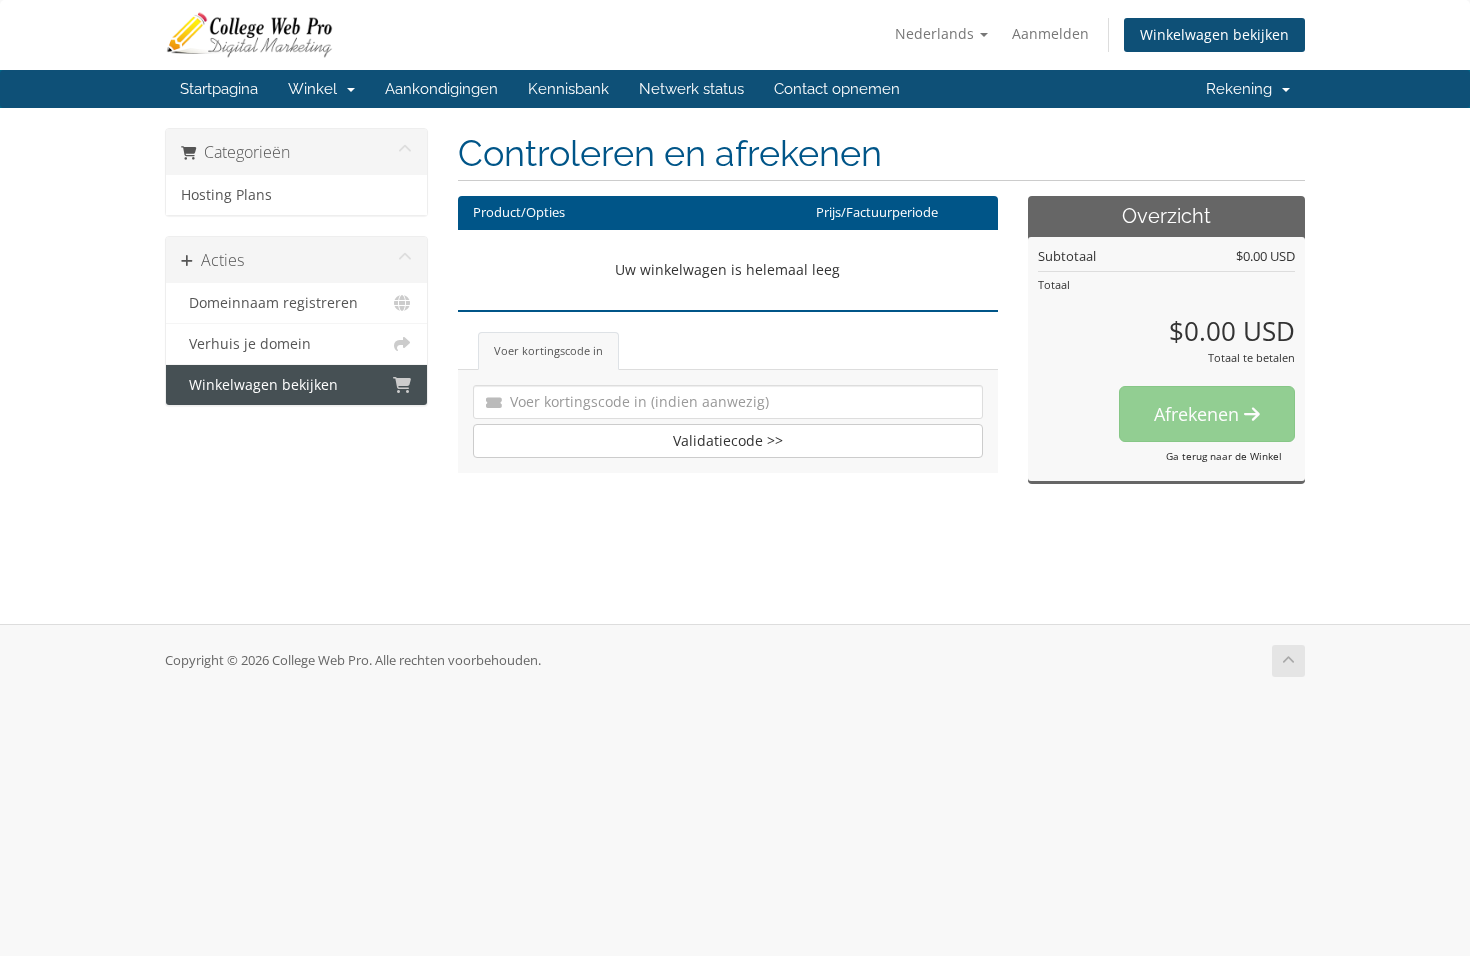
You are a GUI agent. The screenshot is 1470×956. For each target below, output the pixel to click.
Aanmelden (1050, 33)
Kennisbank (568, 89)
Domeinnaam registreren (269, 303)
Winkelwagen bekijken (1214, 34)
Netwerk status (691, 89)
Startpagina (219, 89)
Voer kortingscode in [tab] (548, 350)
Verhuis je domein (246, 344)
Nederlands (936, 33)
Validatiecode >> (728, 440)
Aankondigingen (441, 89)
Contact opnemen (837, 89)
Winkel (316, 89)
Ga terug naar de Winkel (1224, 456)
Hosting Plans (226, 195)
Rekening (1243, 89)
